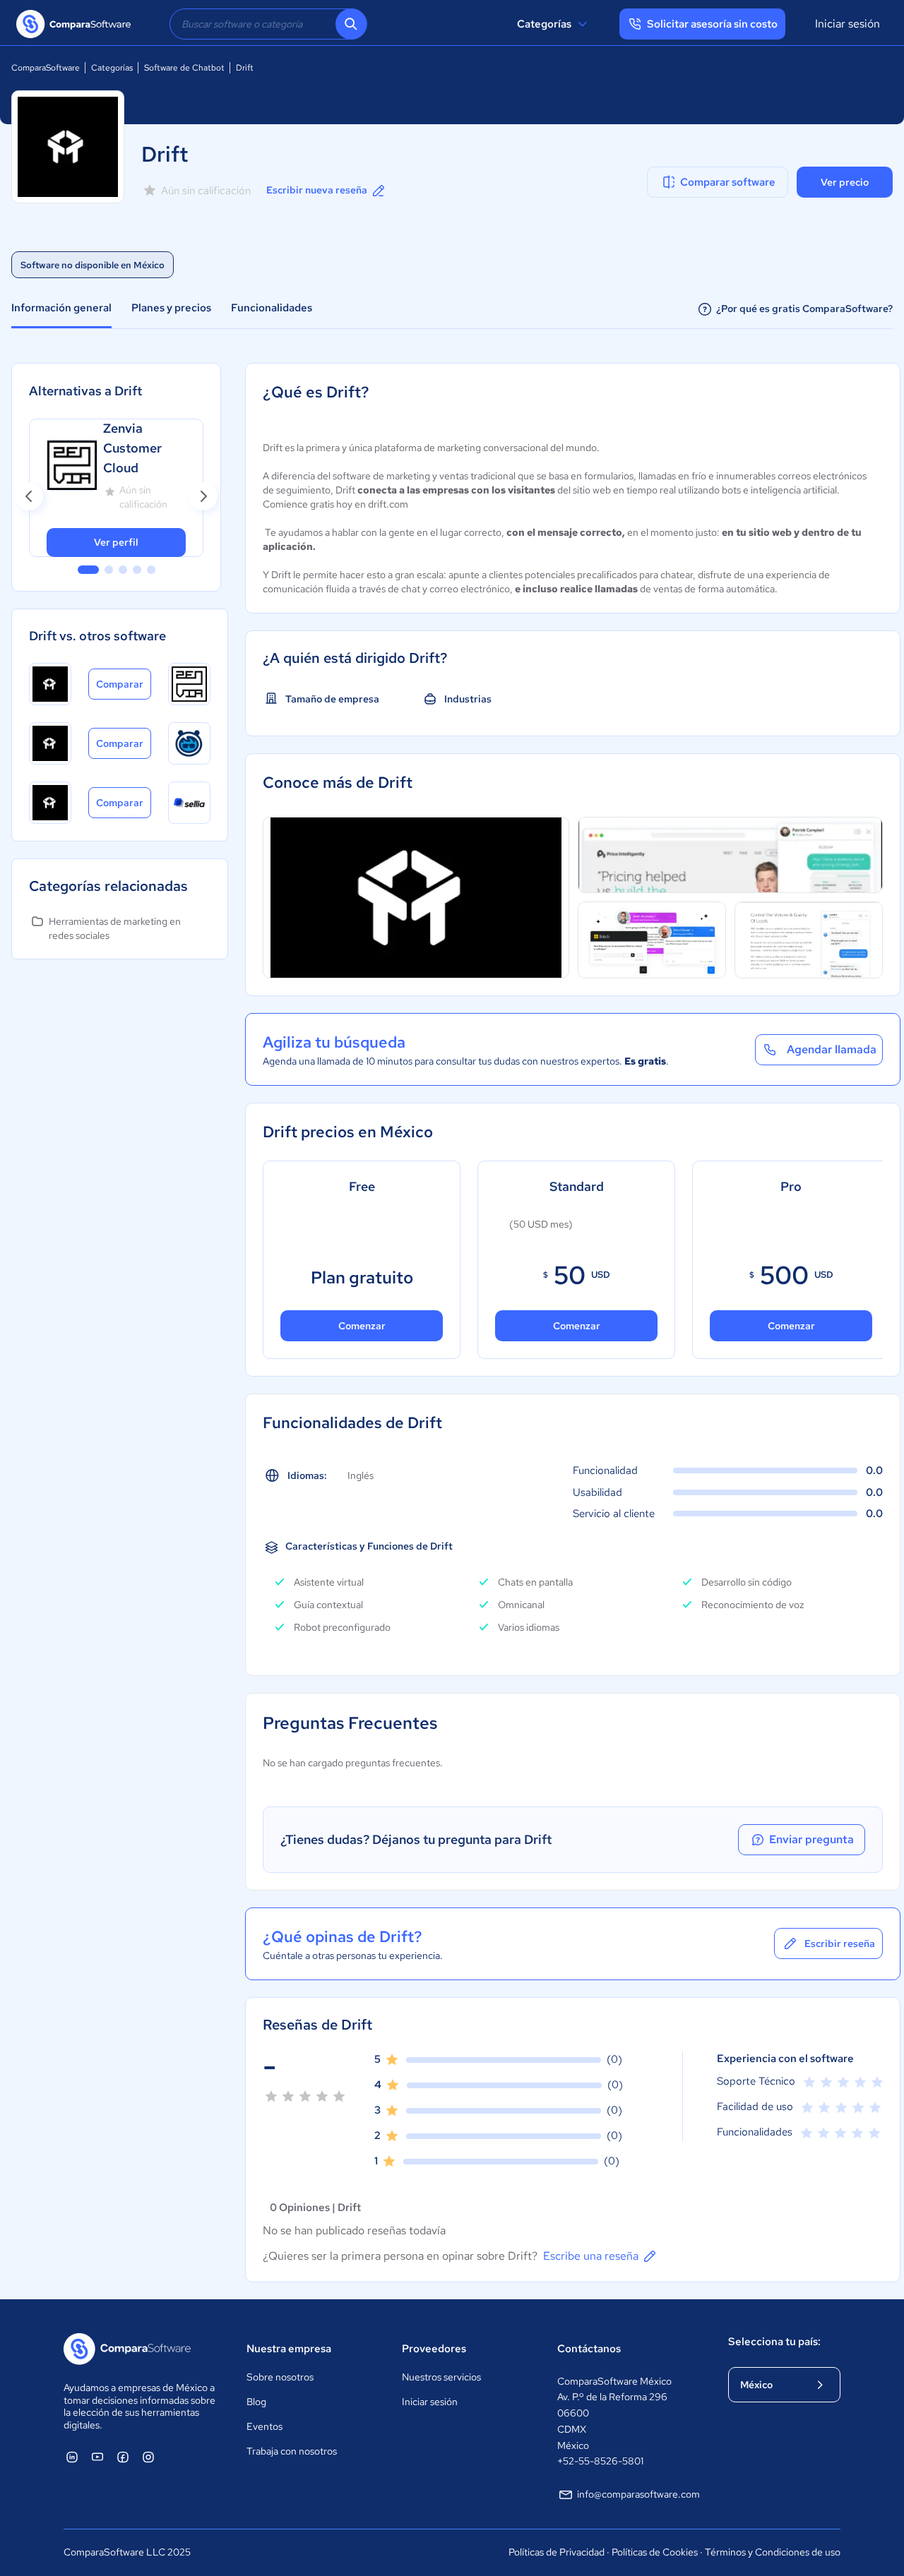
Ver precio (845, 182)
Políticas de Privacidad (557, 2552)
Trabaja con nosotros (292, 2451)
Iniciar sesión (847, 24)
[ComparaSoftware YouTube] (97, 2457)
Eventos (264, 2426)
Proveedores (434, 2349)
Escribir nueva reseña (317, 190)
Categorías (544, 24)
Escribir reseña (840, 1943)
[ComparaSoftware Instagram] (148, 2457)
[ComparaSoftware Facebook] (123, 2457)
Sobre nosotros (280, 2377)
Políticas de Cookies (655, 2552)
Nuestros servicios (441, 2377)
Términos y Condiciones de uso (773, 2552)
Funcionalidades (272, 308)
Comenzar (362, 1326)
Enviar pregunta (811, 1839)
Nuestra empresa (289, 2349)
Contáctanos (589, 2349)
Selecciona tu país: (774, 2342)
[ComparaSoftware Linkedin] (72, 2457)
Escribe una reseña (591, 2256)
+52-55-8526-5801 (600, 2461)
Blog (256, 2402)
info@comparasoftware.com (638, 2494)
